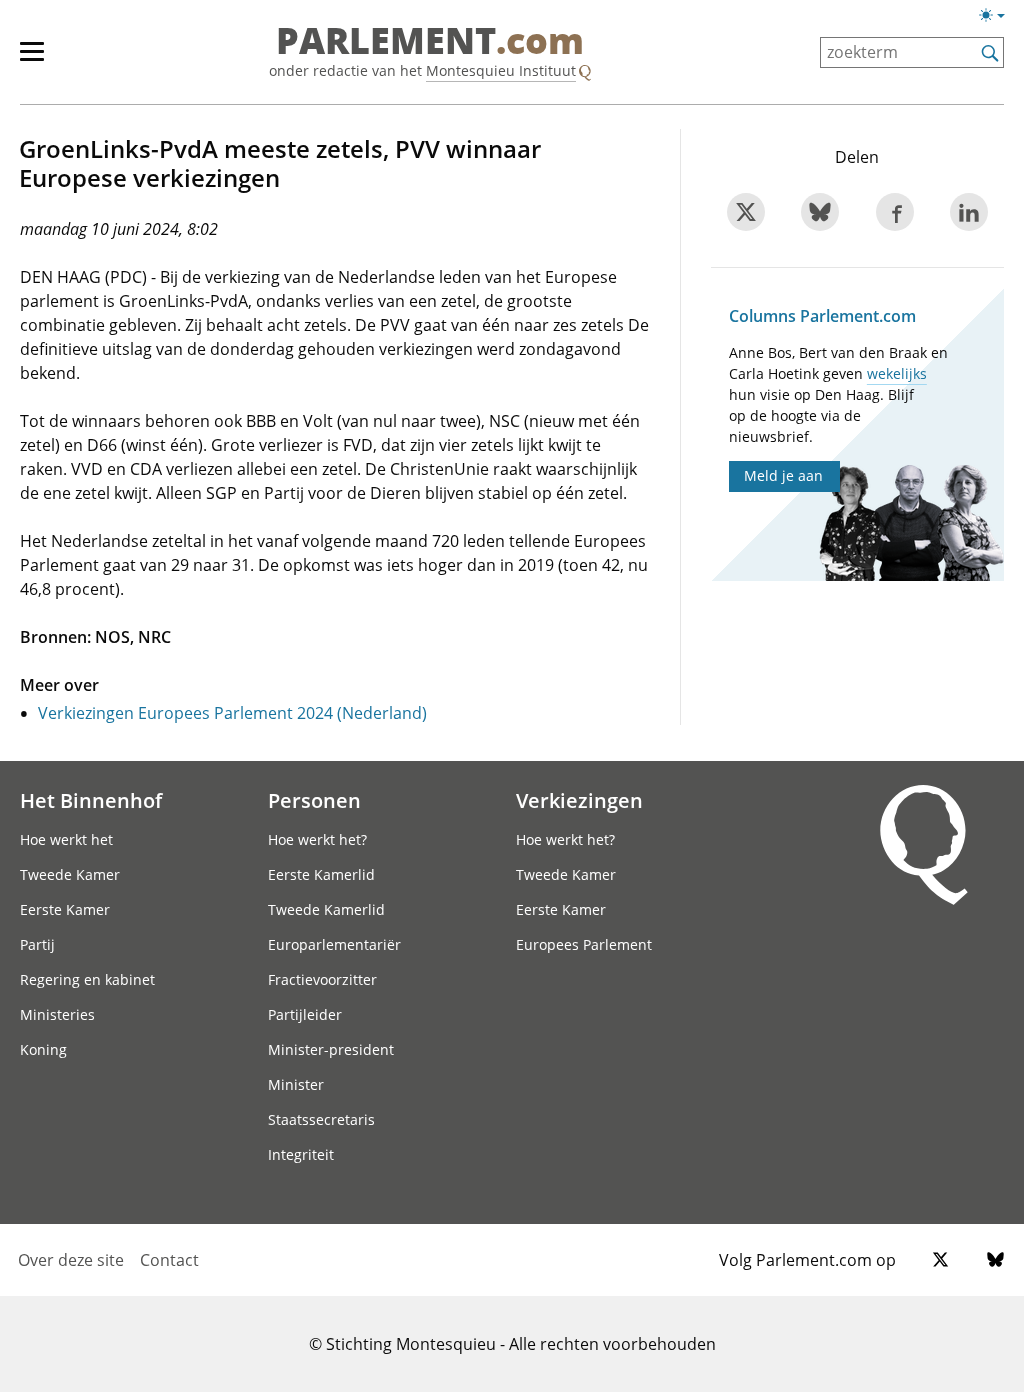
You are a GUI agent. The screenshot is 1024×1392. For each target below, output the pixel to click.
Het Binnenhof (91, 800)
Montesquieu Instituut (501, 70)
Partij (37, 944)
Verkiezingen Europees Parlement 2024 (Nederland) (232, 713)
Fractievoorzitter (322, 979)
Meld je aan (783, 475)
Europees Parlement (584, 944)
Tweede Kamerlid (326, 909)
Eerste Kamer (65, 909)
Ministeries (57, 1014)
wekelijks (897, 373)
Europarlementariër (334, 944)
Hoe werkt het (66, 839)
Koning (43, 1049)
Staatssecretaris (321, 1119)
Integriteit (301, 1154)
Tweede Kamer (70, 874)
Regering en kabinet (87, 979)
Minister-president (331, 1049)
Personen (314, 800)
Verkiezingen (579, 800)
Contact (169, 1260)
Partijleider (305, 1014)
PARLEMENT (430, 42)
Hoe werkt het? (317, 839)
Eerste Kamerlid (321, 874)
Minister (296, 1084)
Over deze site (71, 1260)
